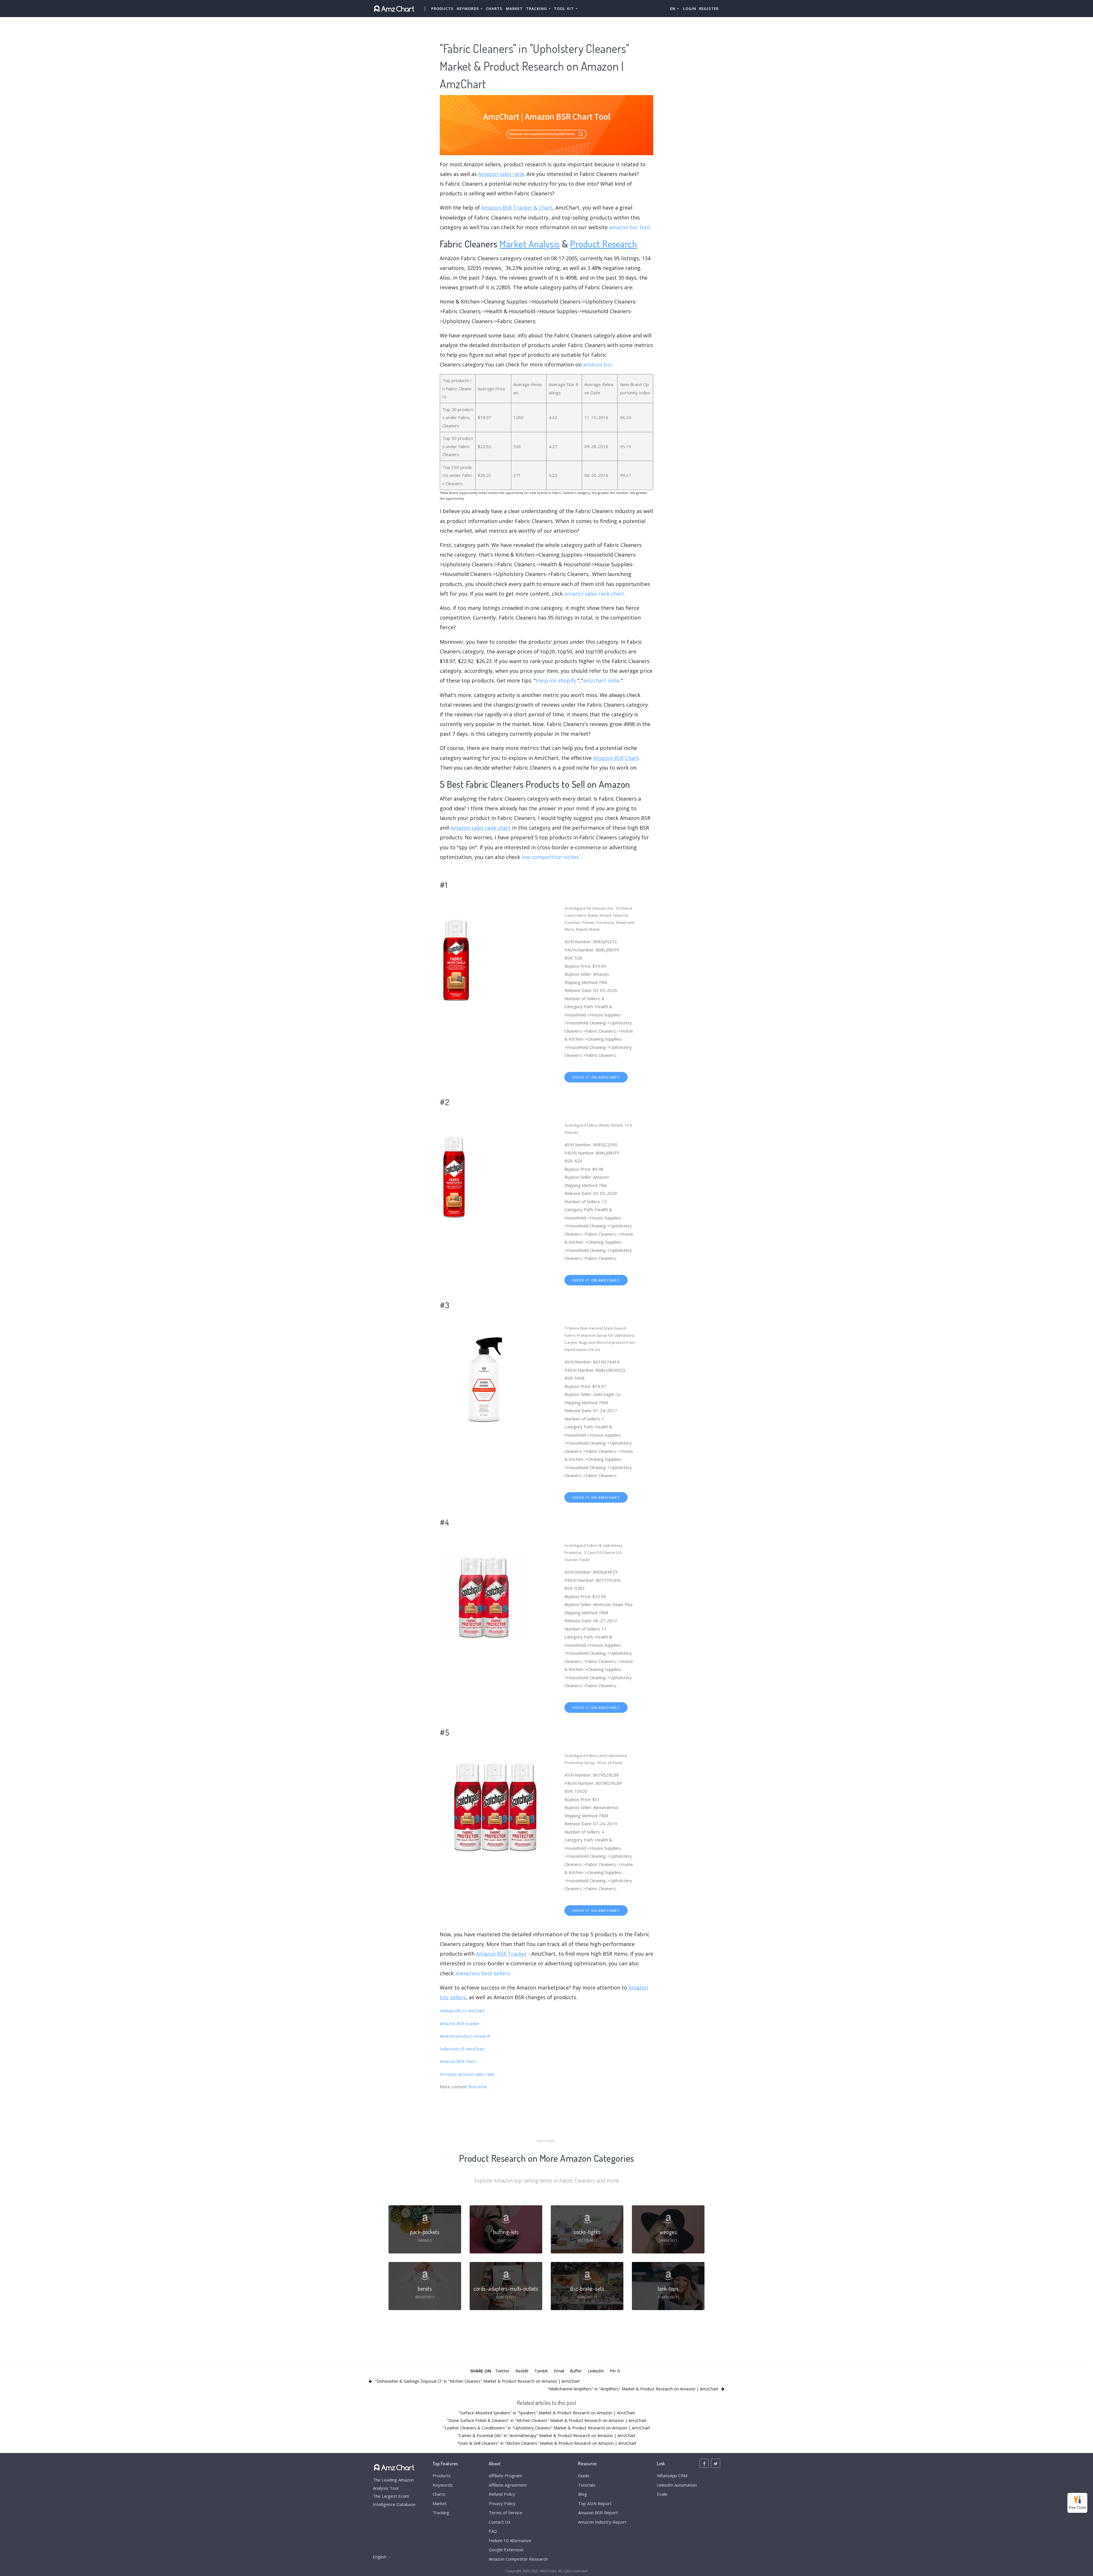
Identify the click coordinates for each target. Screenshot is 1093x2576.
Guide (584, 2475)
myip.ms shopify (556, 680)
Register (709, 9)
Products (442, 9)
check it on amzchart (596, 1077)
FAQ (493, 2531)
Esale (662, 2494)
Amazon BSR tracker (460, 2023)
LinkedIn (596, 2371)
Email (559, 2371)
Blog (583, 2494)
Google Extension (506, 2550)
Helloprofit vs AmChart (462, 2011)
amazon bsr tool (629, 227)
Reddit (522, 2371)
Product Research (604, 244)
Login (690, 9)
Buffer (576, 2371)
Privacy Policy (502, 2503)
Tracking (441, 2513)
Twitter (502, 2371)
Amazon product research (465, 2036)
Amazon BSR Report (598, 2513)
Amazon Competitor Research (518, 2559)
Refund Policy (502, 2494)
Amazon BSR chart (458, 2061)
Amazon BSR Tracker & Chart (517, 208)
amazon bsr (597, 364)
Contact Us (500, 2522)
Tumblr (541, 2371)
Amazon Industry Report (602, 2522)
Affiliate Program (505, 2475)
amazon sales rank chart (594, 594)
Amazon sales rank (501, 174)
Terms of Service (506, 2513)
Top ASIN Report (595, 2503)
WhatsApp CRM (672, 2475)
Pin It (615, 2371)
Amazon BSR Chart (616, 758)
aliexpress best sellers (482, 1973)
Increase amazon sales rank (467, 2074)
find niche (478, 2087)
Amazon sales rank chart (480, 828)
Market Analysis (530, 244)
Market (514, 9)
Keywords (443, 2485)
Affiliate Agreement (508, 2485)
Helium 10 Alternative (510, 2540)
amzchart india (601, 680)
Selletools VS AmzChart (462, 2049)
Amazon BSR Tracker (501, 1954)
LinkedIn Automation (677, 2485)
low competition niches (550, 857)
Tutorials (587, 2485)
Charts (494, 9)
